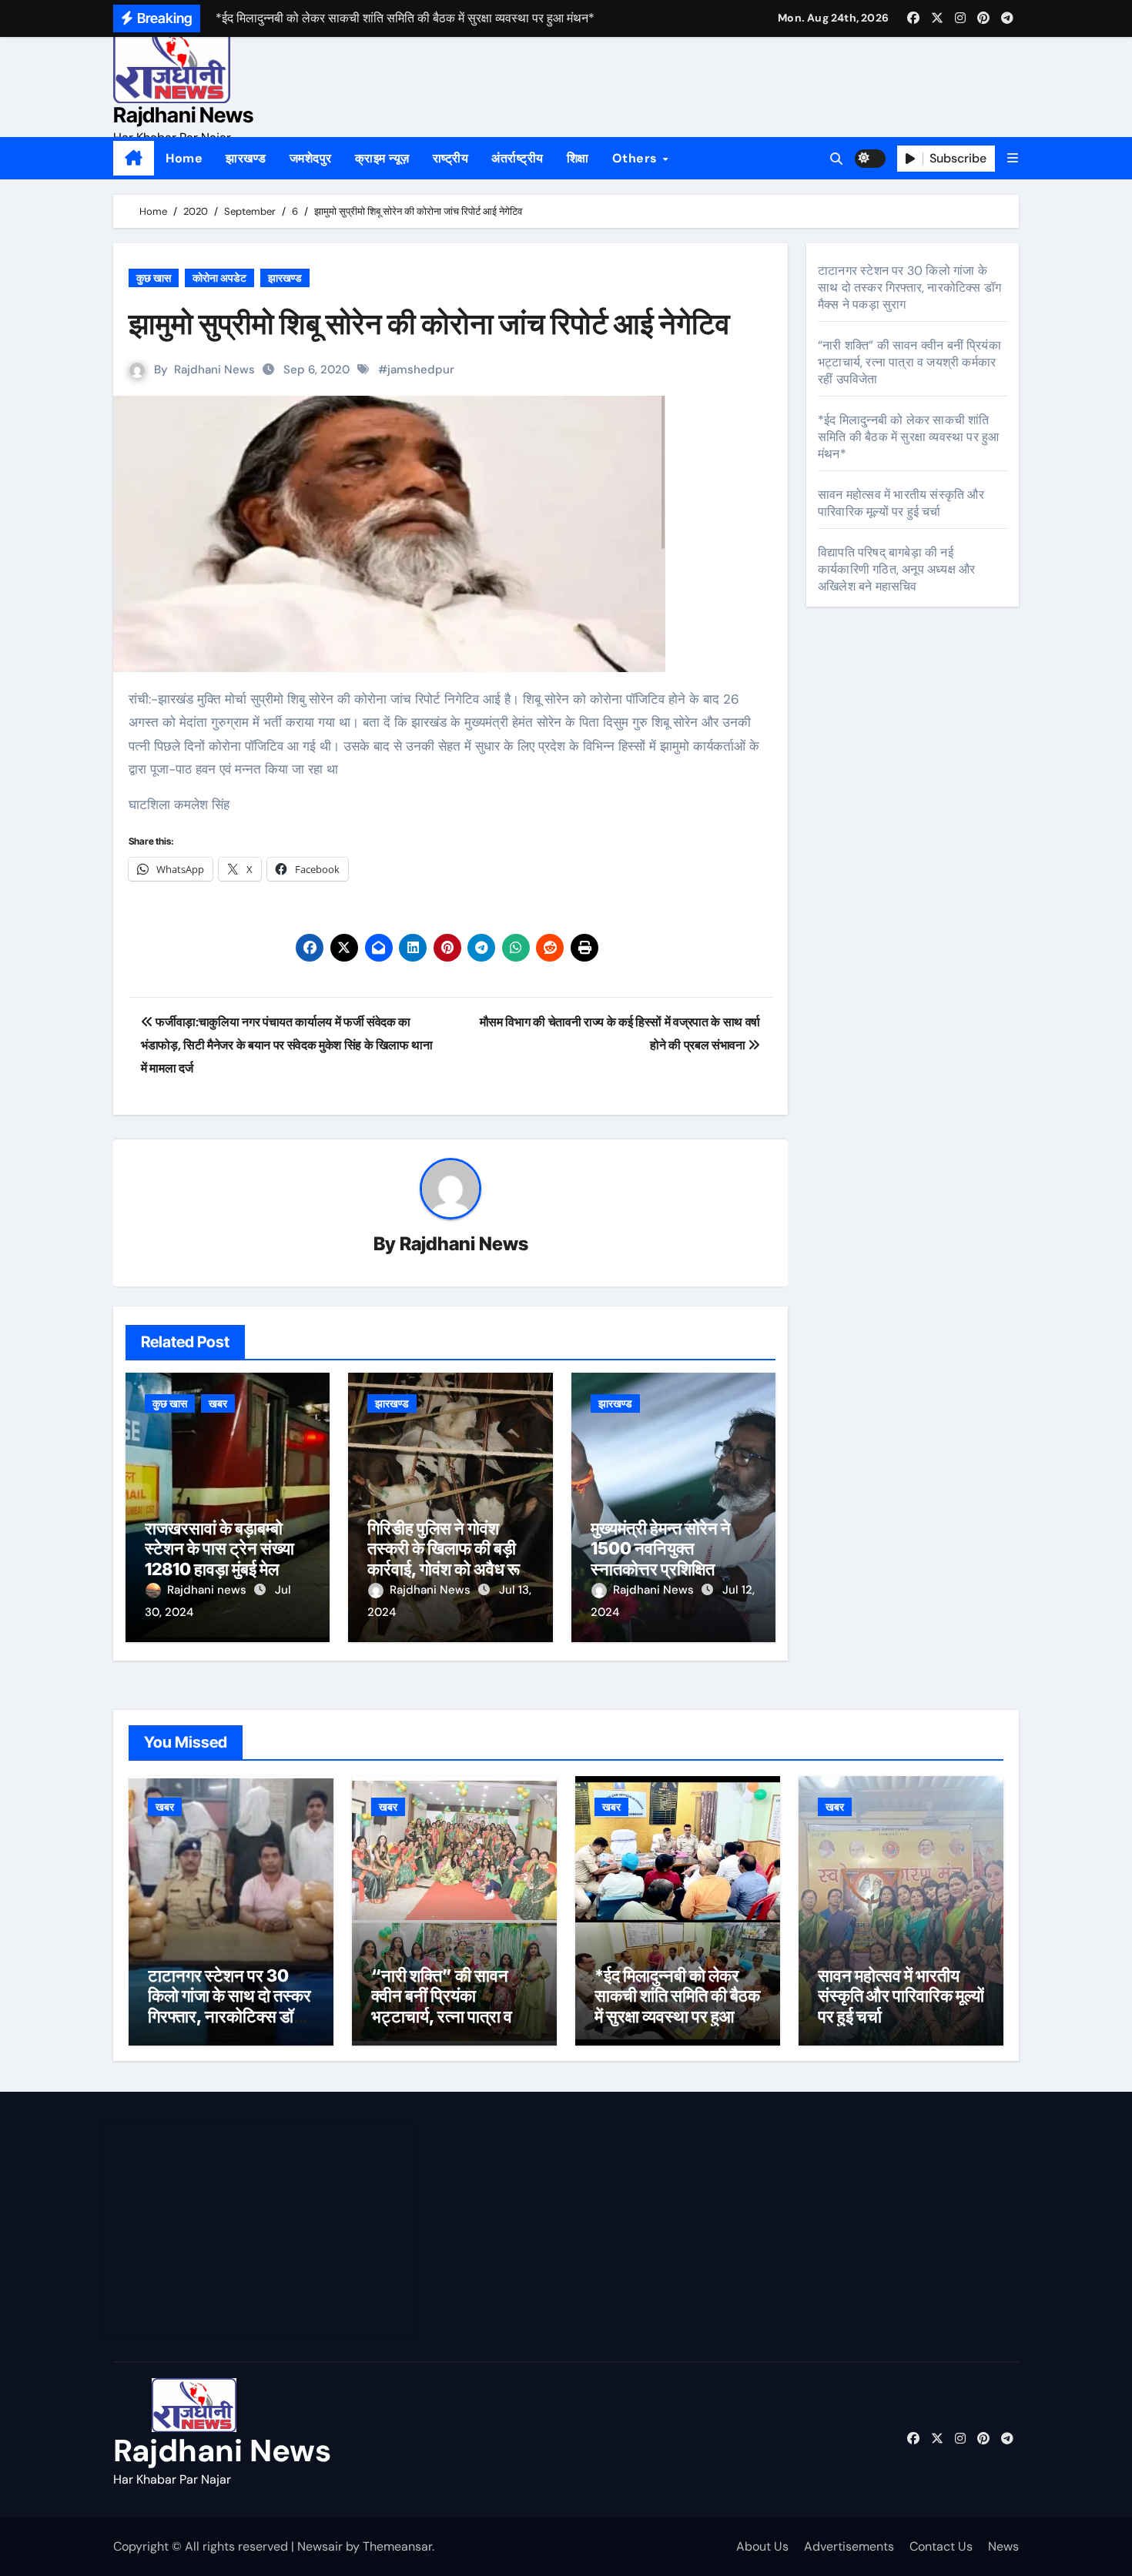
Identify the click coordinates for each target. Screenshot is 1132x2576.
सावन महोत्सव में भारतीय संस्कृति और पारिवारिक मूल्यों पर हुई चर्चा (901, 503)
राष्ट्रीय (451, 158)
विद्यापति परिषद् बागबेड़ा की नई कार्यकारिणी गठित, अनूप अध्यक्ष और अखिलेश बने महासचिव (896, 569)
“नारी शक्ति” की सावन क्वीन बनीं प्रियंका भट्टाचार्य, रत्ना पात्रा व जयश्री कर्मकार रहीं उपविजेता (909, 362)
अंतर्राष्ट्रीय (517, 158)
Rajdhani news (208, 1590)
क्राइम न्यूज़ (382, 158)
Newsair (320, 2546)
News (1003, 2546)
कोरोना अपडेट (219, 278)
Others (637, 158)
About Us (762, 2546)
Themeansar (397, 2546)
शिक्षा (578, 158)
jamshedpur (421, 370)
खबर (218, 1403)
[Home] (134, 159)
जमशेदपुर (311, 158)
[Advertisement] (260, 2230)
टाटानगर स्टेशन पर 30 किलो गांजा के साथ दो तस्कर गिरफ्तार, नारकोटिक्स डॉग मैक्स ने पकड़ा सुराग (909, 288)
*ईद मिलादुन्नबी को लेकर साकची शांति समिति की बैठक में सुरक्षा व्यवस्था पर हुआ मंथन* (908, 437)
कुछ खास (154, 278)
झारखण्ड (246, 158)
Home (184, 158)
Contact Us (941, 2546)
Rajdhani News (183, 115)
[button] (1013, 158)
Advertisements (849, 2546)
